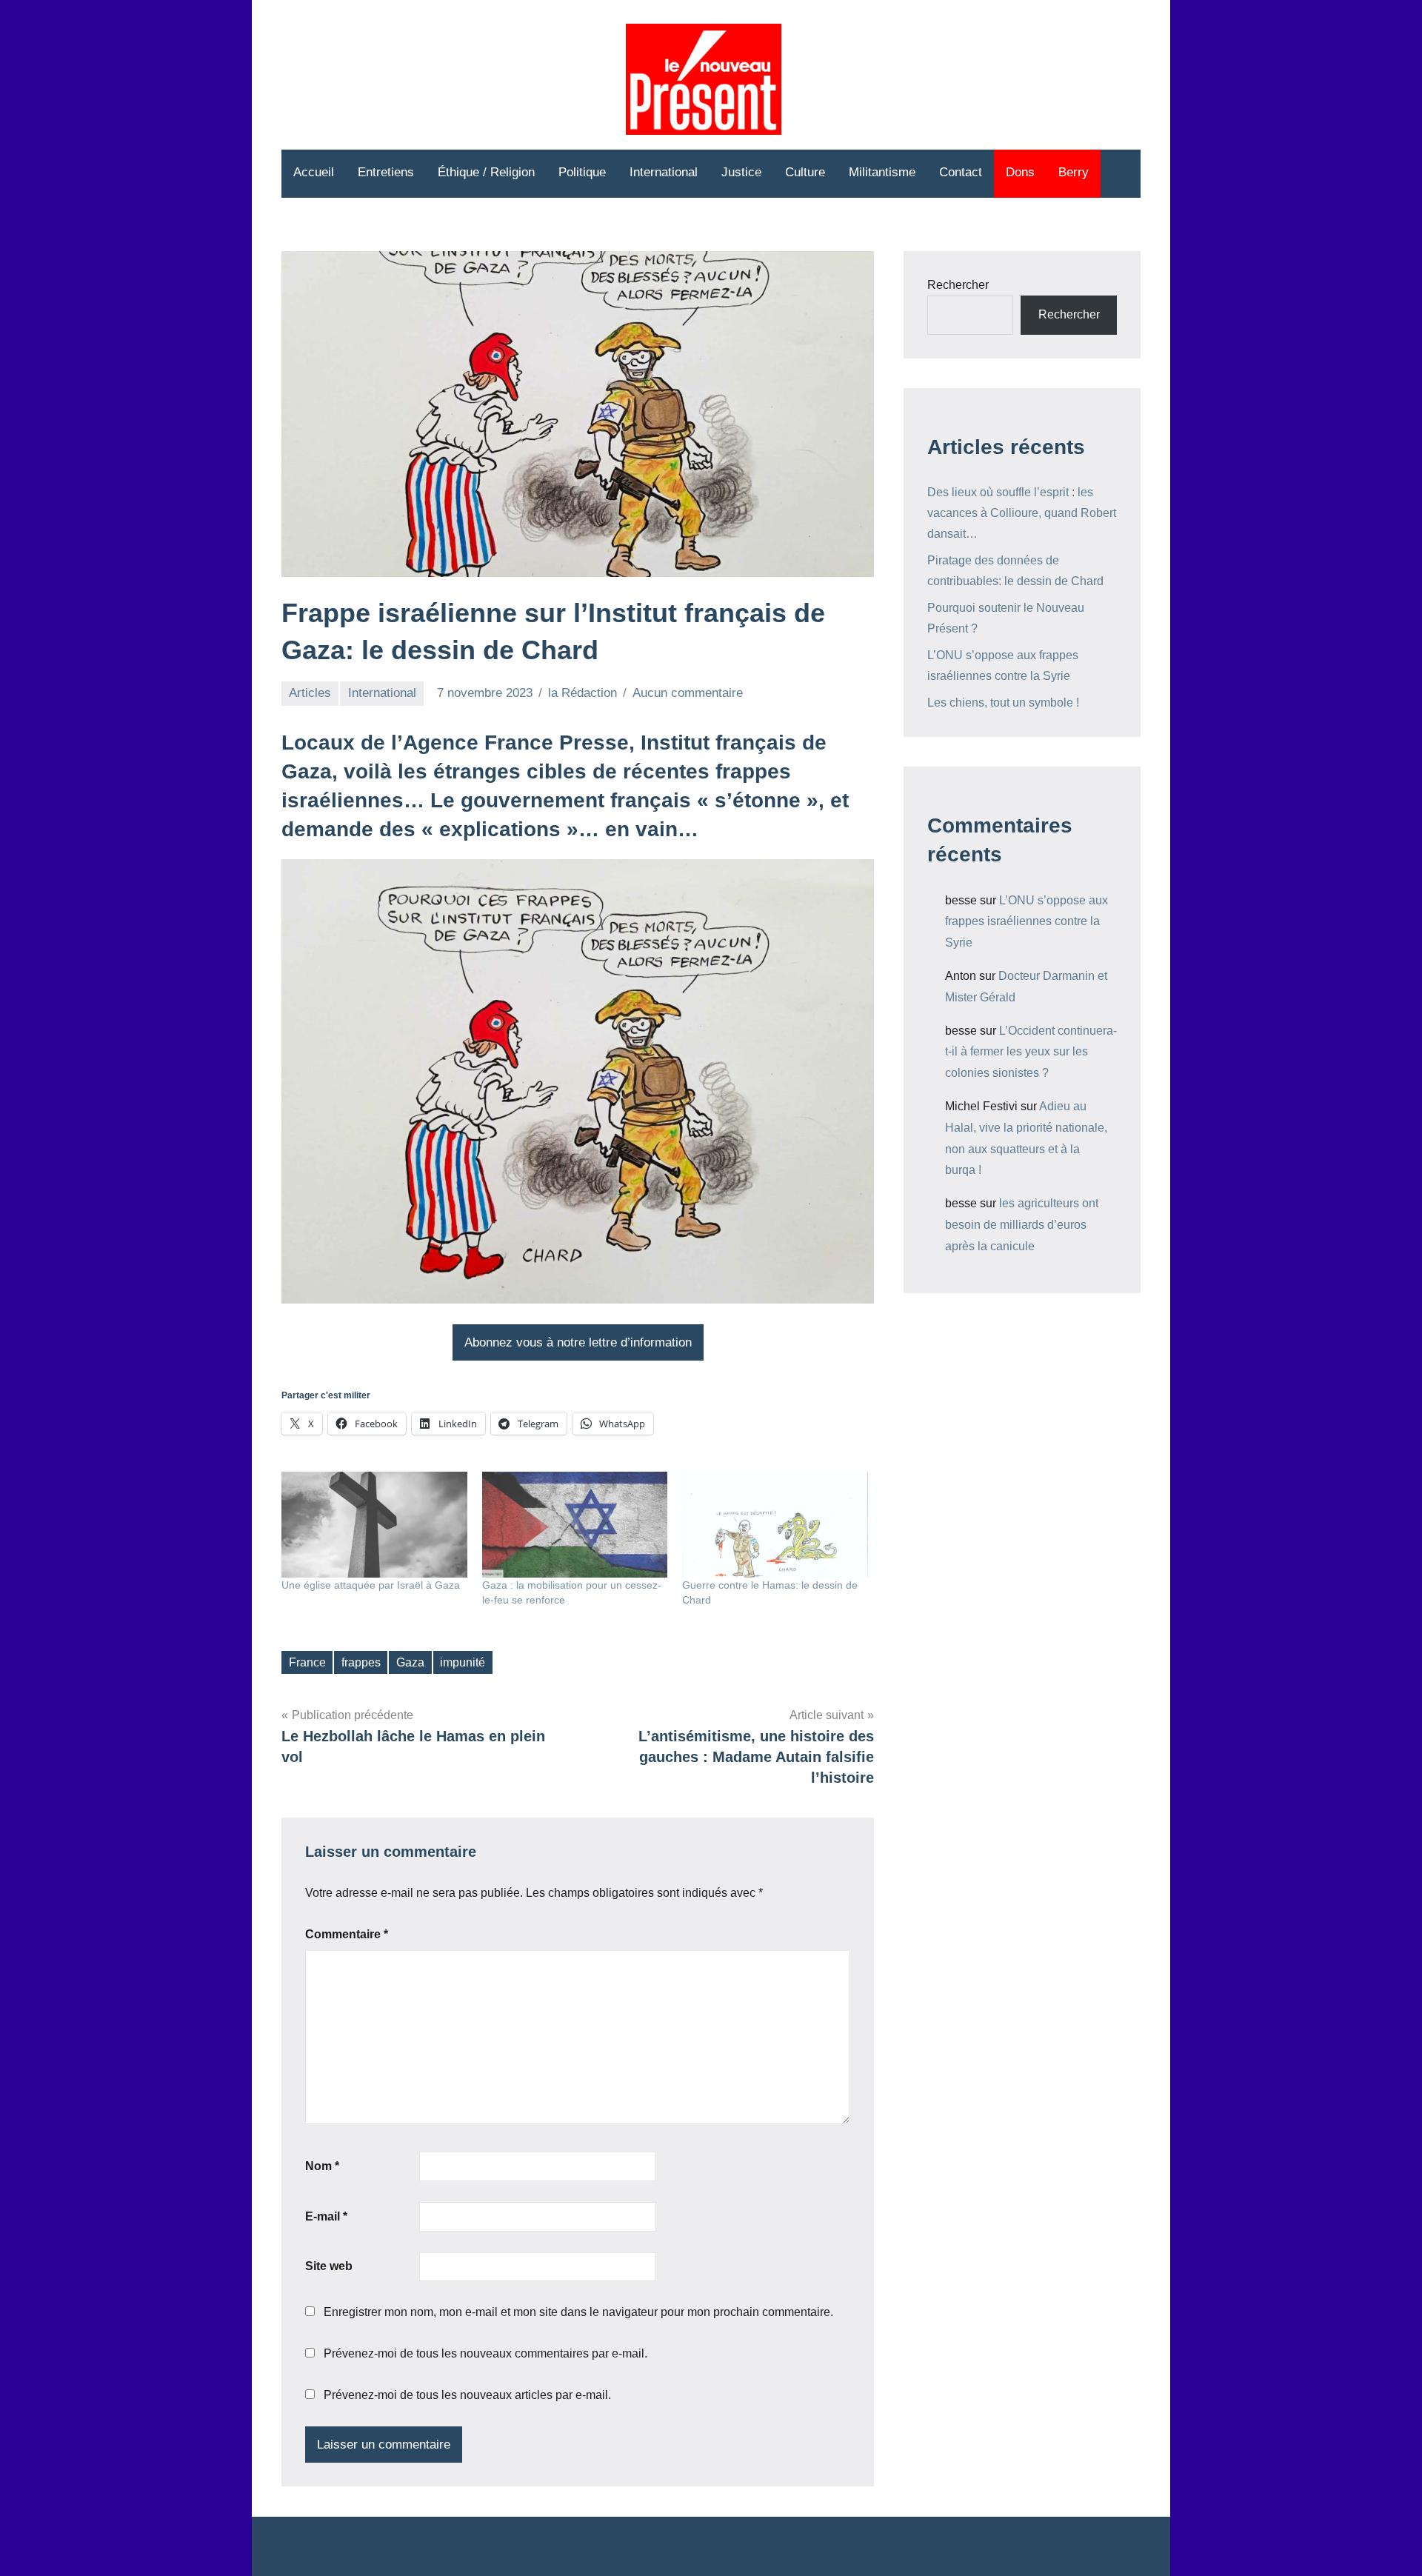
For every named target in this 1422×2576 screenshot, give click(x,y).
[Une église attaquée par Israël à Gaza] (374, 1525)
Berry (1074, 172)
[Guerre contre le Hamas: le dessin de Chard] (775, 1525)
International (664, 172)
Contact (961, 172)
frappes (361, 1662)
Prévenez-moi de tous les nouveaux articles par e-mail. (467, 2395)
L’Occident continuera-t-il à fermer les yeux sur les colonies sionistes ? (1031, 1052)
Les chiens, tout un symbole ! (1003, 703)
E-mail (326, 2216)
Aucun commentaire (688, 693)
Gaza (410, 1662)
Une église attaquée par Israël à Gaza (371, 1585)
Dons (1020, 172)
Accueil (314, 172)
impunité (463, 1662)
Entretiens (386, 172)
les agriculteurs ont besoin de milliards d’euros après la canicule (1022, 1225)
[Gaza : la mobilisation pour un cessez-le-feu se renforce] (575, 1525)
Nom (322, 2166)
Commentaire (347, 1934)
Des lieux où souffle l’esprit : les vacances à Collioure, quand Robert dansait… (1022, 513)
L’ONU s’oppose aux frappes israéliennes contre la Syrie (1027, 922)
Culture (805, 172)
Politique (582, 172)
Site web (329, 2266)
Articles (310, 693)
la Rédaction (583, 693)
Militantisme (882, 172)
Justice (741, 172)
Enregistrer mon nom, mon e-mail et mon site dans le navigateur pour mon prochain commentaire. (578, 2312)
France (307, 1662)
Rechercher (958, 285)
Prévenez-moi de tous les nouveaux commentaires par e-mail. (485, 2353)
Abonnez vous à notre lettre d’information (578, 1342)
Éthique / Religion (486, 172)
